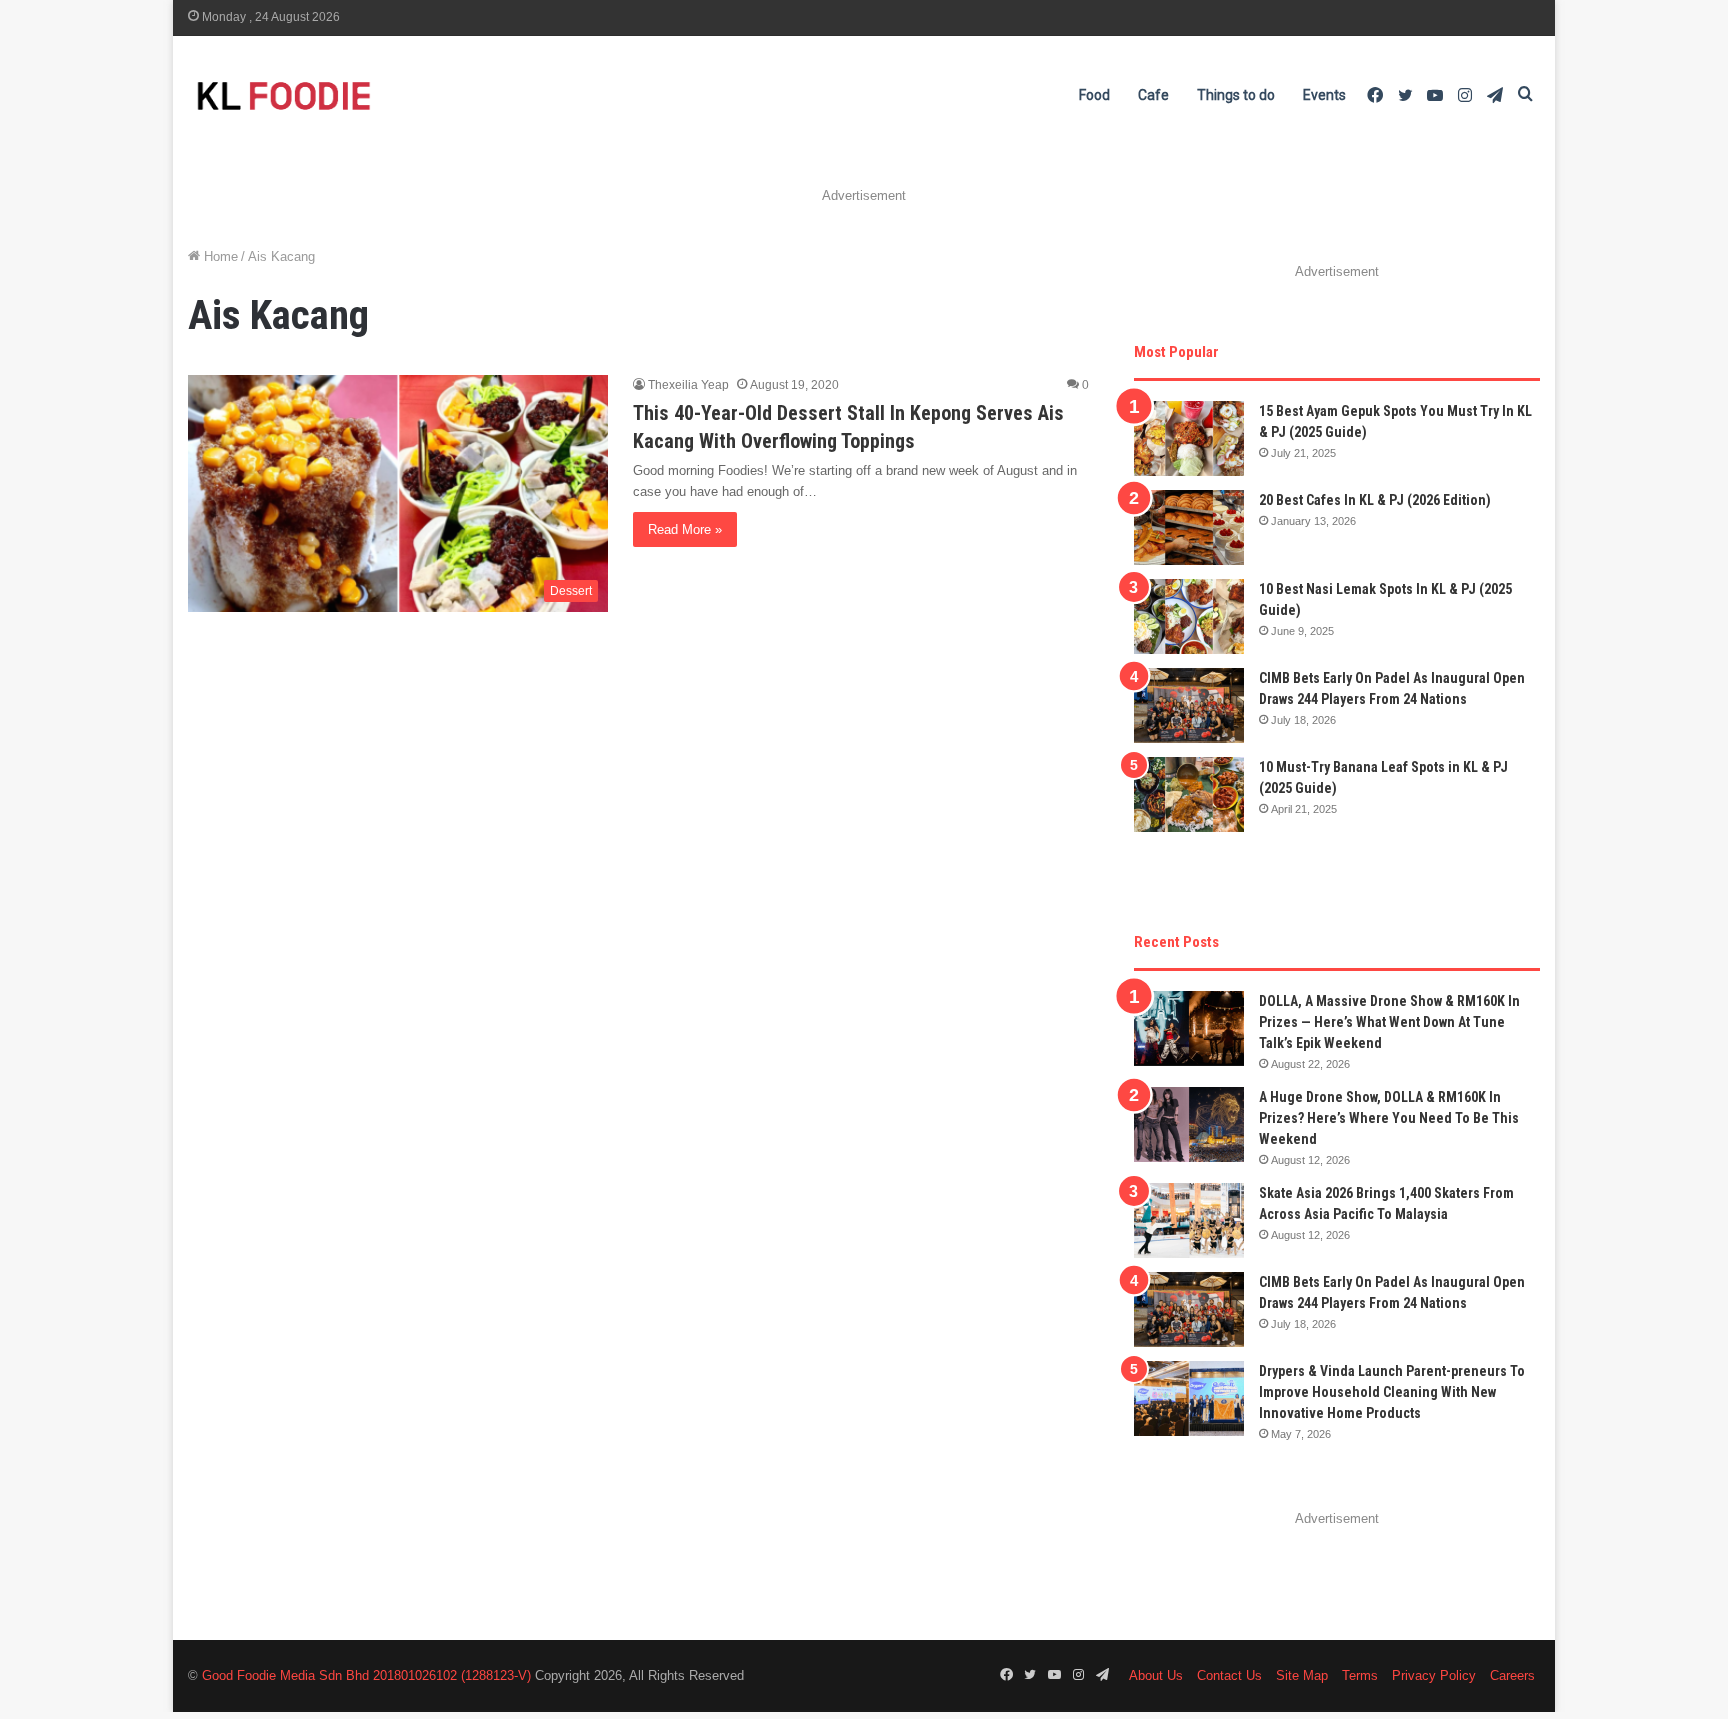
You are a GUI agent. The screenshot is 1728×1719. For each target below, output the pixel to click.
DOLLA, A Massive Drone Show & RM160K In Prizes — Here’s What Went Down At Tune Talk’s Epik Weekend (1389, 1022)
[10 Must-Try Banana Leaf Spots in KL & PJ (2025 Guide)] (1189, 794)
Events (1324, 95)
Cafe (1153, 95)
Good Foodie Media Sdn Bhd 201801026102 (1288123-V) (366, 1675)
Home (219, 256)
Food (1094, 95)
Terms (1360, 1675)
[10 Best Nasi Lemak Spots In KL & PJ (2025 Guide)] (1189, 616)
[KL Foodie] (363, 95)
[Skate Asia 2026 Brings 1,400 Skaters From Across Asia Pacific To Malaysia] (1189, 1220)
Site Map (1302, 1675)
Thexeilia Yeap (688, 385)
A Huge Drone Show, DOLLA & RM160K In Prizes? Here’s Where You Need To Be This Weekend (1389, 1118)
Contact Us (1229, 1675)
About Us (1156, 1675)
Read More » (685, 529)
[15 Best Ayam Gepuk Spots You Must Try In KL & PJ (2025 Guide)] (1189, 438)
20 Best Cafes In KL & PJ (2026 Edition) (1375, 500)
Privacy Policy (1434, 1675)
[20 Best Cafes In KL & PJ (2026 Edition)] (1189, 527)
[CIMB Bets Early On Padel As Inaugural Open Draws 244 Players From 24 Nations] (1189, 705)
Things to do (1236, 95)
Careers (1512, 1675)
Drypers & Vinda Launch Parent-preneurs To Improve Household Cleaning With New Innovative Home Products (1392, 1392)
